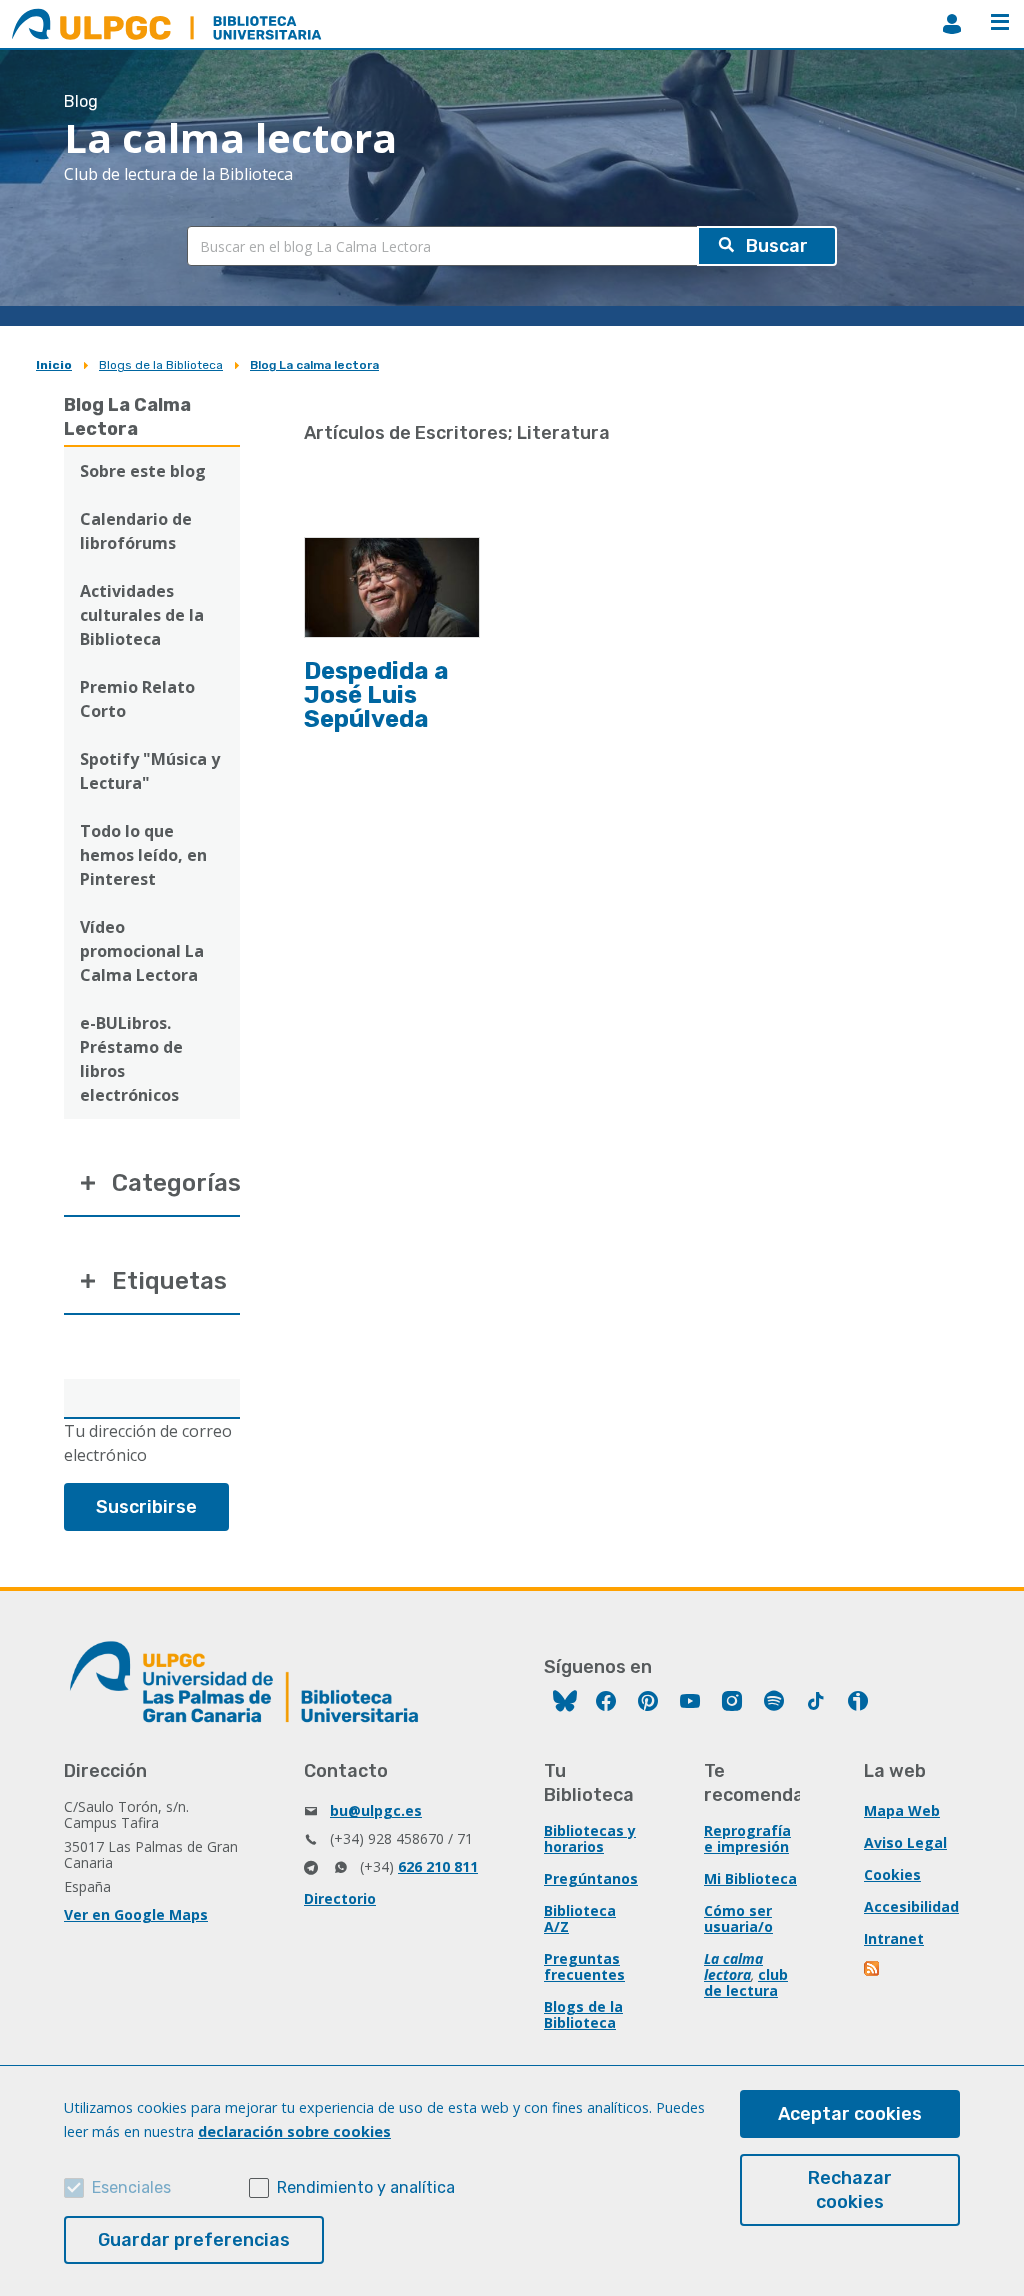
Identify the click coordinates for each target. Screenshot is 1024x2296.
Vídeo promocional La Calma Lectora (142, 951)
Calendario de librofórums (136, 531)
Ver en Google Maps (136, 1914)
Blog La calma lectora (314, 365)
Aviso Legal (905, 1842)
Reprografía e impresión (747, 1838)
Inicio (54, 365)
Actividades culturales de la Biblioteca (142, 615)
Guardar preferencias (194, 2240)
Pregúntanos (591, 1878)
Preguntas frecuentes (584, 1966)
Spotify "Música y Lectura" (150, 771)
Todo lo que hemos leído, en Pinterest (143, 855)
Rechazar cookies (850, 2190)
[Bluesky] (565, 1703)
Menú (1000, 24)
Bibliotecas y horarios (590, 1838)
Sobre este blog (143, 471)
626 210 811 (438, 1866)
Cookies (892, 1874)
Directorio (340, 1898)
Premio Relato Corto (137, 699)
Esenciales (131, 2187)
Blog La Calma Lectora (127, 417)
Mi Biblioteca (750, 1878)
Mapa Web (902, 1810)
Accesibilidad (911, 1906)
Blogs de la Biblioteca (161, 365)
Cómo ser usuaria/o (738, 1918)
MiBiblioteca (952, 24)
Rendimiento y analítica (366, 2187)
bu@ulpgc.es (376, 1810)
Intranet (894, 1938)
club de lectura (746, 1982)
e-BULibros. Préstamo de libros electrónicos (131, 1059)
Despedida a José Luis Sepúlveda (376, 695)
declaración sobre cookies (294, 2131)
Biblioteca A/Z (580, 1918)
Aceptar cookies (850, 2114)
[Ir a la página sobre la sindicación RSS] (873, 1970)
